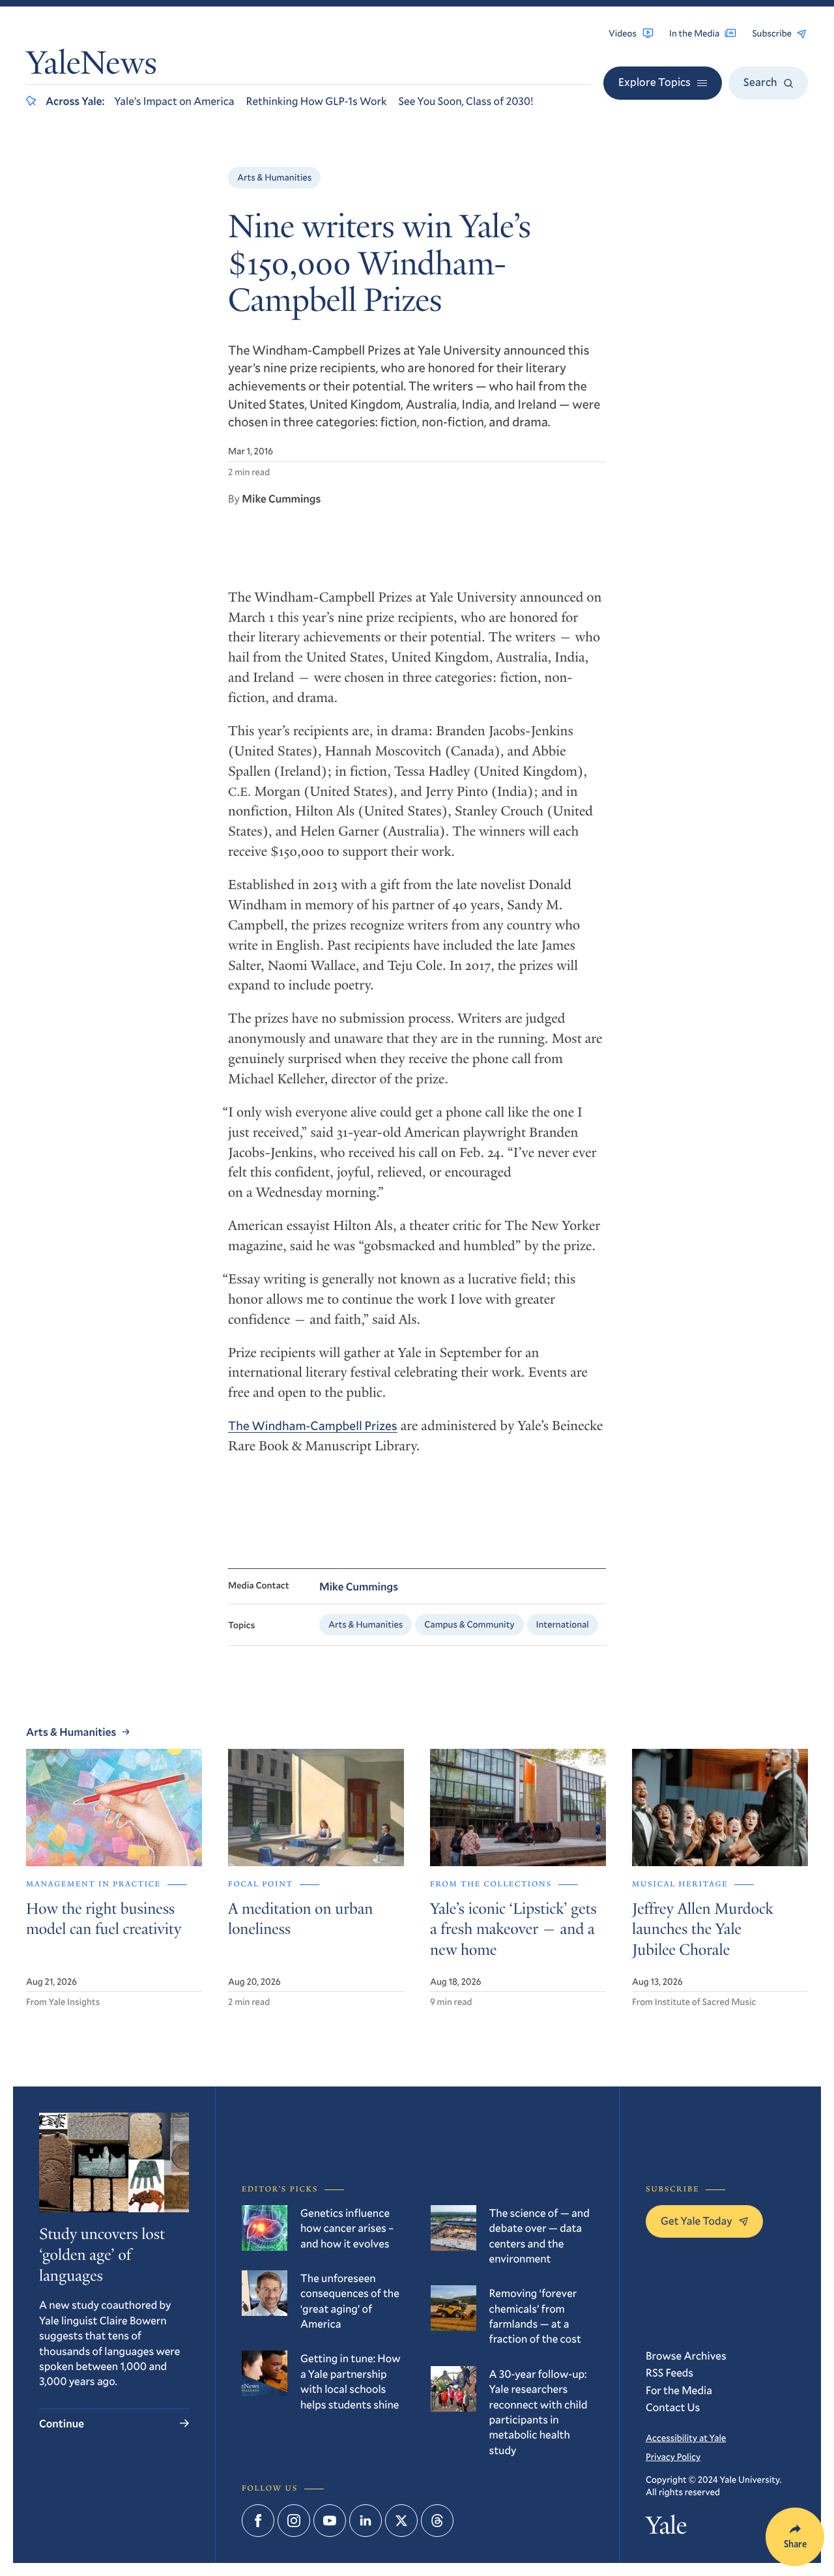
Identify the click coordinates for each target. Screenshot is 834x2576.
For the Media (679, 2390)
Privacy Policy (673, 2456)
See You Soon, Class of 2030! (466, 101)
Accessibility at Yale (686, 2437)
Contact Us (673, 2407)
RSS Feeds (669, 2372)
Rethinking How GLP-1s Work (317, 101)
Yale (666, 2529)
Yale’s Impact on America (174, 101)
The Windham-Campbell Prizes (313, 1426)
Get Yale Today (697, 2220)
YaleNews (92, 66)
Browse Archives (686, 2355)
